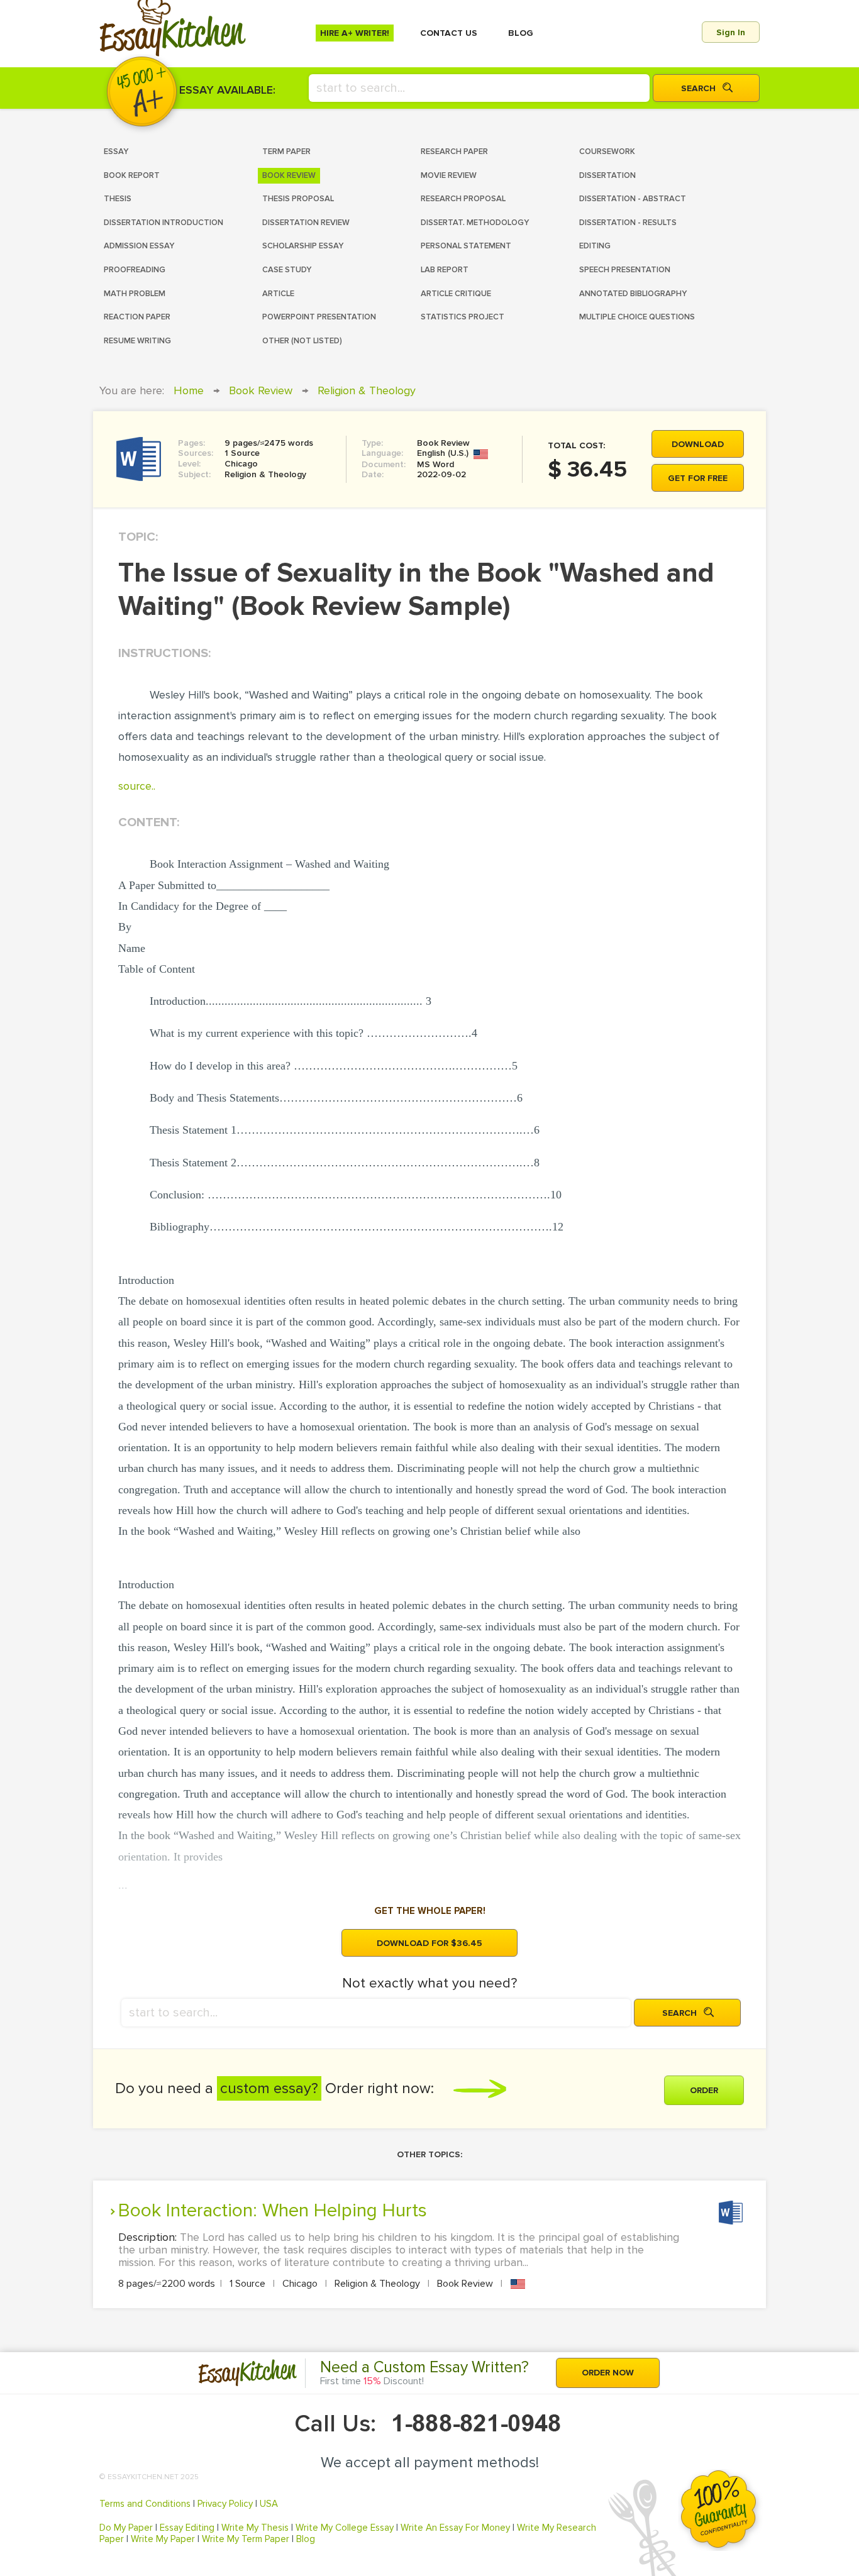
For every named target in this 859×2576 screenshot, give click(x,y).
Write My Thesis (255, 2528)
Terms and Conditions (145, 2504)
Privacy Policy (225, 2504)
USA (269, 2504)
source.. (137, 786)
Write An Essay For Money (455, 2528)
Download (698, 444)
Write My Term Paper (246, 2539)
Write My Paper (163, 2539)
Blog (306, 2539)
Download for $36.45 (429, 1943)
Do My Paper (126, 2528)
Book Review (261, 390)
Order (704, 2090)
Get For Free (698, 478)
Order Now (608, 2373)
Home (189, 390)
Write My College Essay (345, 2528)
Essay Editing (187, 2528)
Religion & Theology (367, 390)
